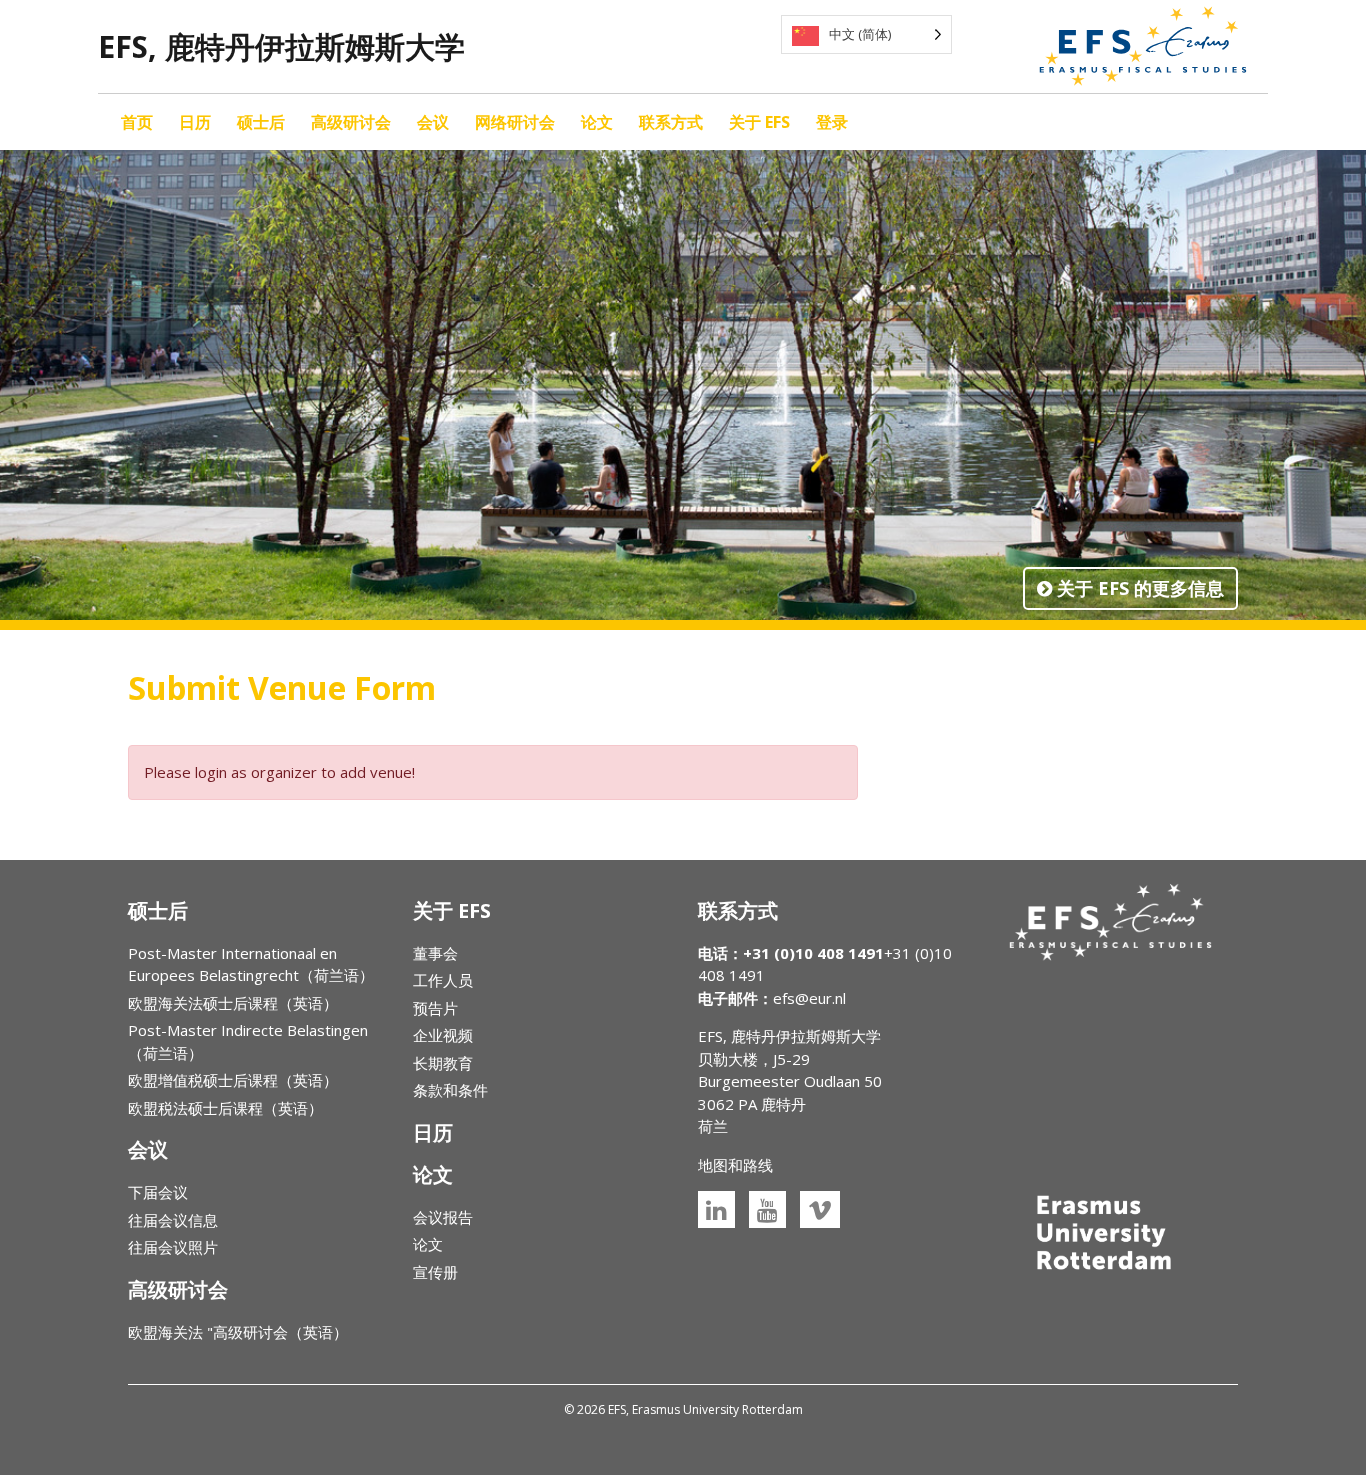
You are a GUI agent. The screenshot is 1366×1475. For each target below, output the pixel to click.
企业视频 (443, 1035)
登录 (832, 122)
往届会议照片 (173, 1247)
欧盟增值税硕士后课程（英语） (233, 1080)
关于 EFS (759, 122)
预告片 (435, 1008)
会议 (433, 122)
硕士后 (261, 122)
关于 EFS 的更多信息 (1138, 588)
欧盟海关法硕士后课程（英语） (233, 1003)
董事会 (435, 953)
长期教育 (443, 1063)
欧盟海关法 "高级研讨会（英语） (238, 1332)
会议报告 (443, 1217)
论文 (597, 122)
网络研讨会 (515, 122)
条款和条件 (450, 1090)
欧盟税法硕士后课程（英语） (225, 1108)
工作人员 (443, 980)
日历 (195, 122)
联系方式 (671, 122)
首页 (137, 122)
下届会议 (158, 1192)
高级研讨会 (351, 122)
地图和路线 (735, 1165)
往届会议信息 (173, 1220)
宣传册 (435, 1272)
